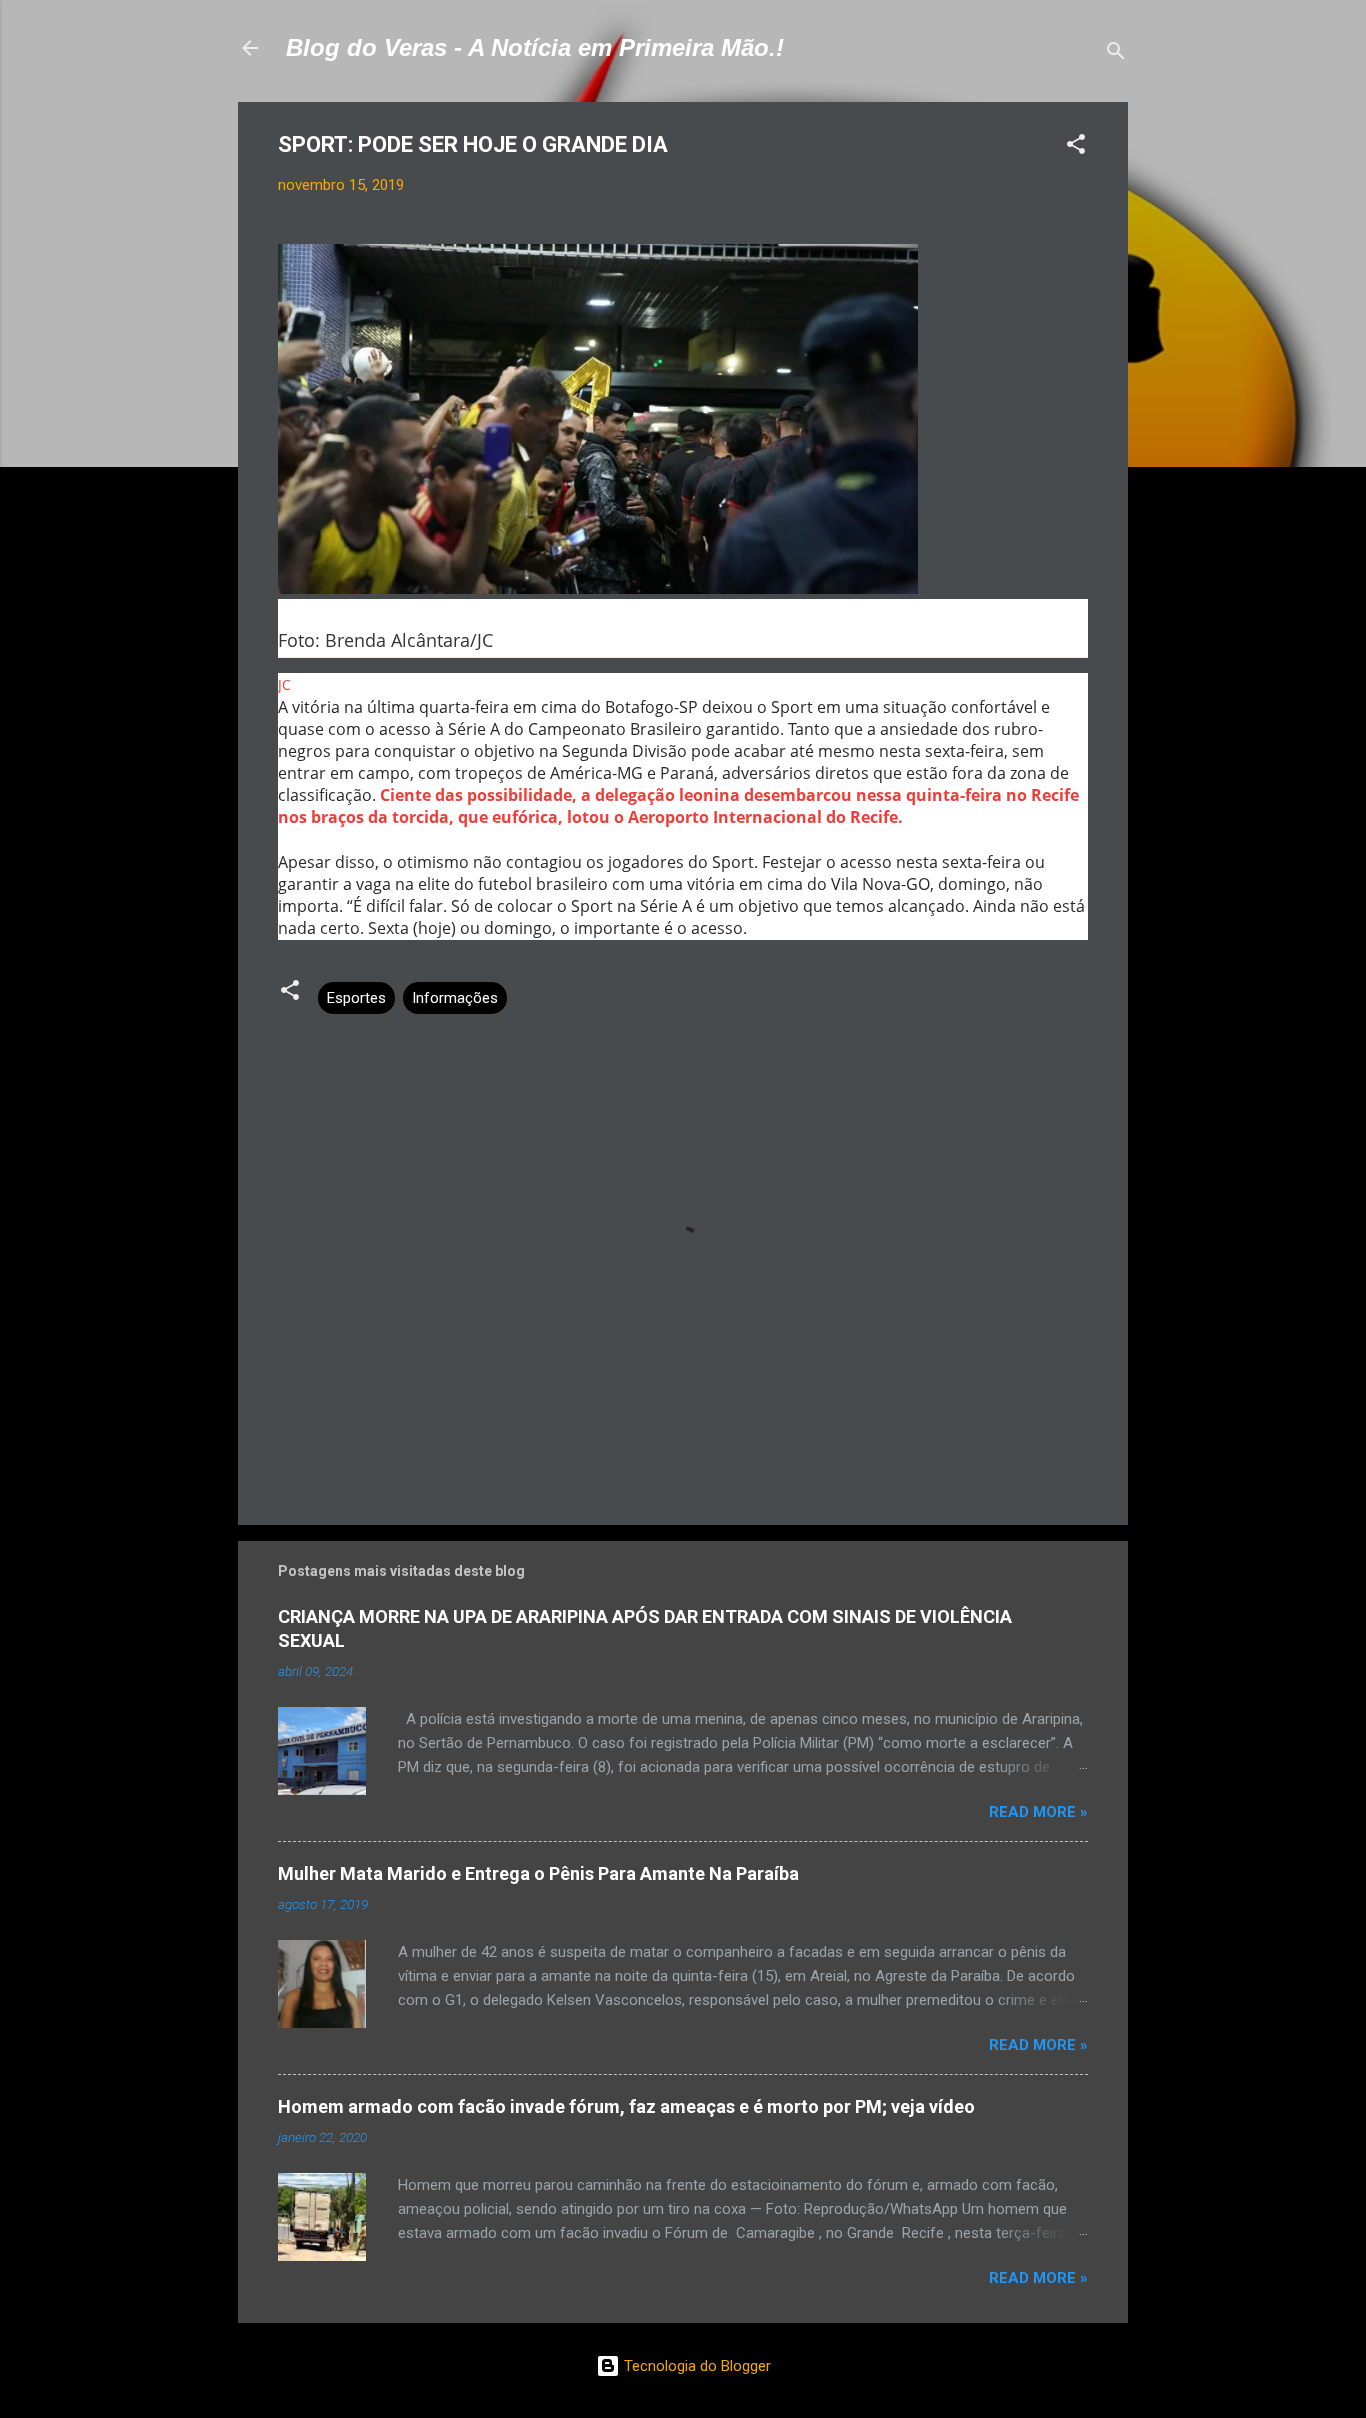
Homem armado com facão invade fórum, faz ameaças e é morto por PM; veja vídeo (626, 2106)
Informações (455, 998)
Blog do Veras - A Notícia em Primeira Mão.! (535, 47)
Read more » (1038, 1812)
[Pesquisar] (1116, 54)
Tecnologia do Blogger (695, 2366)
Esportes (356, 998)
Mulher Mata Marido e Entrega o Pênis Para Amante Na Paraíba (538, 1873)
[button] (1076, 147)
